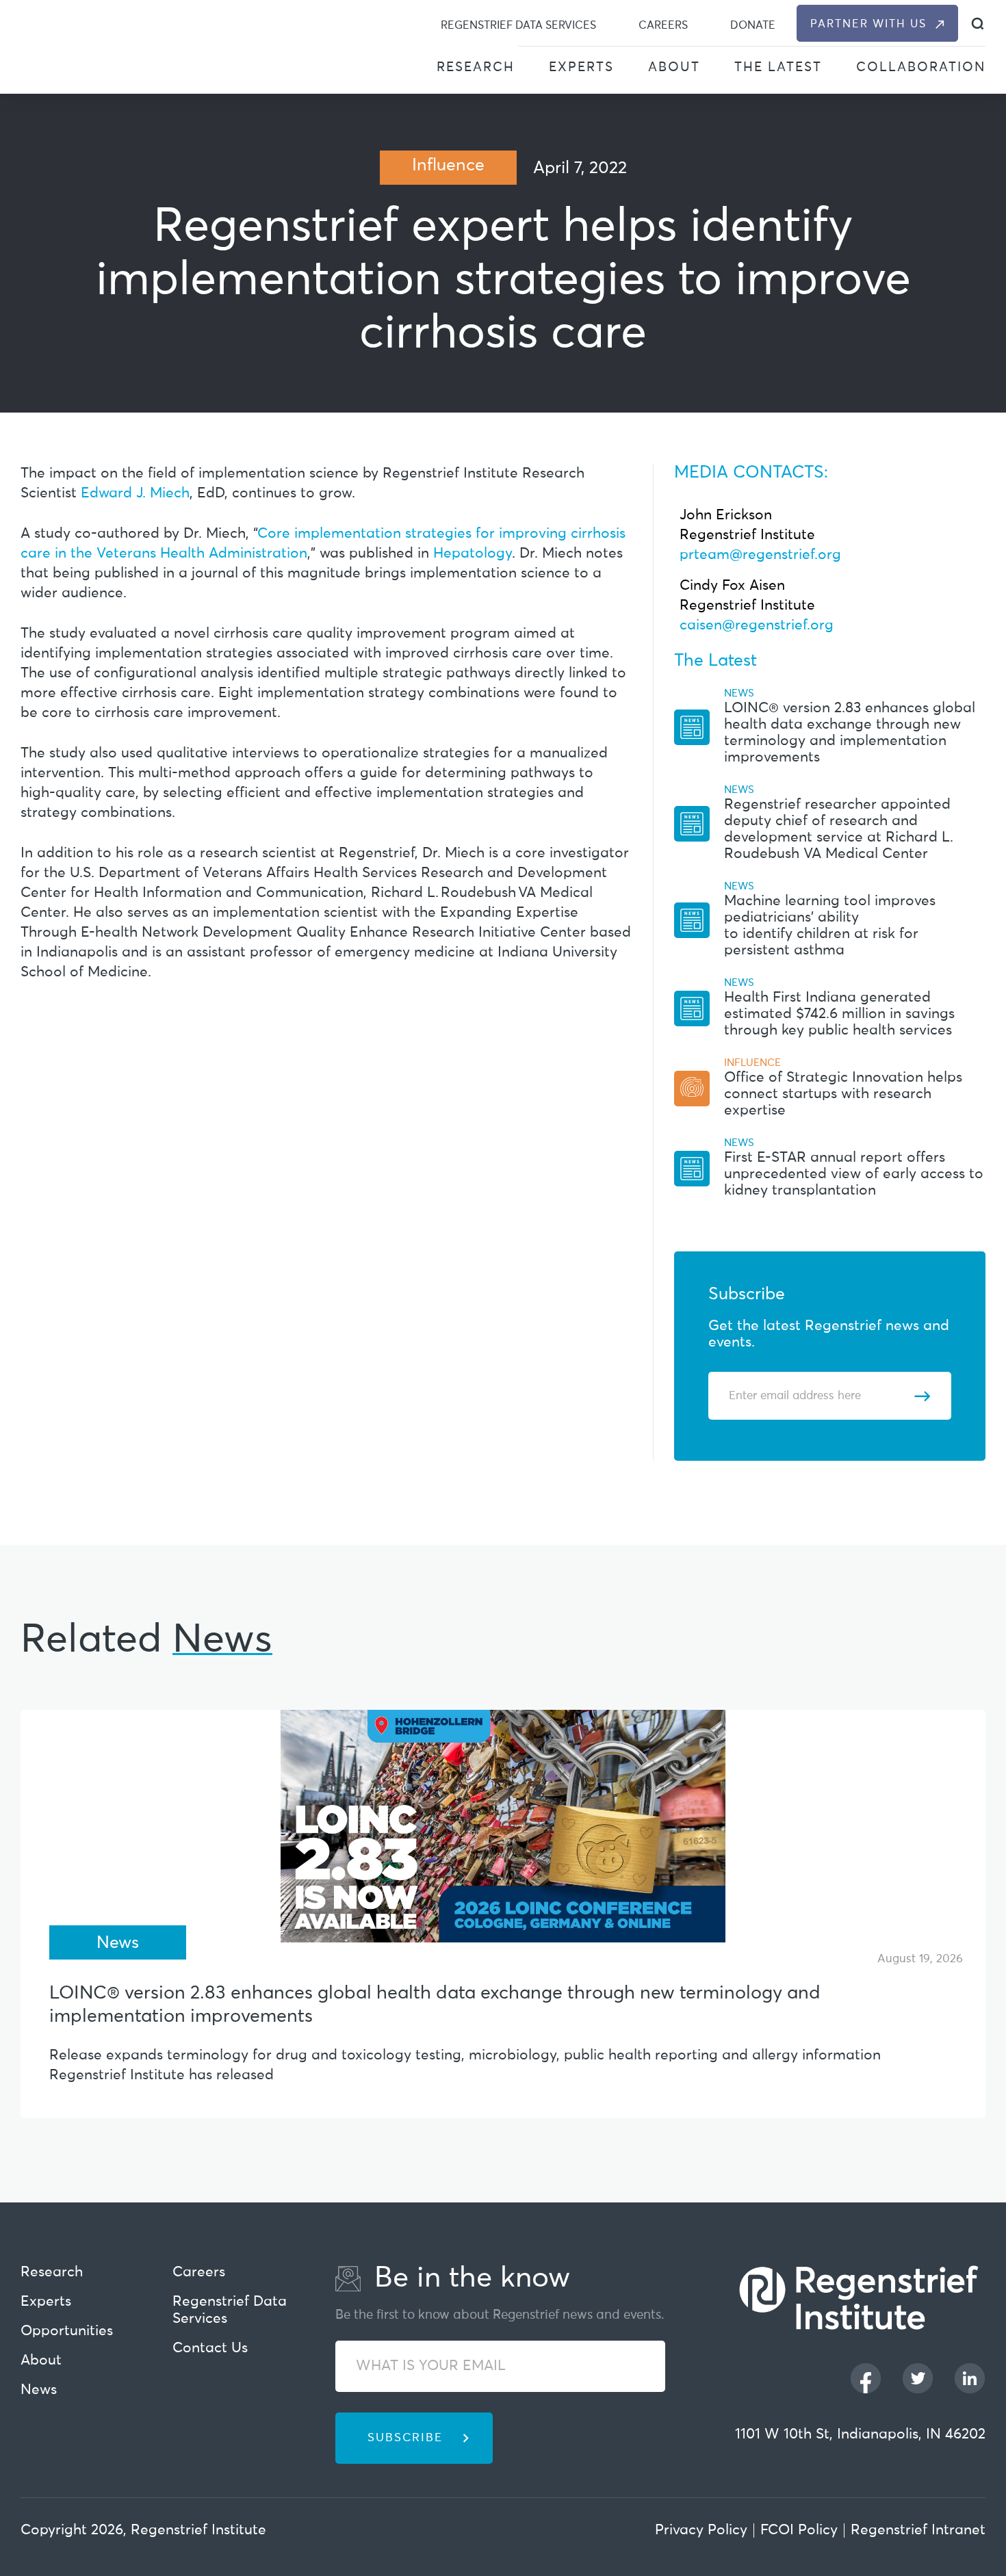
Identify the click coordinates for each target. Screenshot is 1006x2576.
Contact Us (210, 2349)
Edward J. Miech (135, 494)
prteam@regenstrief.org (760, 555)
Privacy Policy (701, 2531)
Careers (663, 25)
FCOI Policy (799, 2531)
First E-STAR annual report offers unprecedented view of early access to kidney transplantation (854, 1174)
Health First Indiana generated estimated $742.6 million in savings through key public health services (839, 1014)
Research (476, 67)
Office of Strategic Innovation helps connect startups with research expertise (843, 1094)
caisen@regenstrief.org (757, 626)
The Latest (778, 67)
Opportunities (67, 2331)
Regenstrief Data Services (518, 25)
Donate (753, 25)
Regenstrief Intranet (918, 2531)
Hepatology (473, 554)
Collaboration (921, 67)
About (674, 67)
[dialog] (978, 24)
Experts (581, 67)
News (39, 2390)
